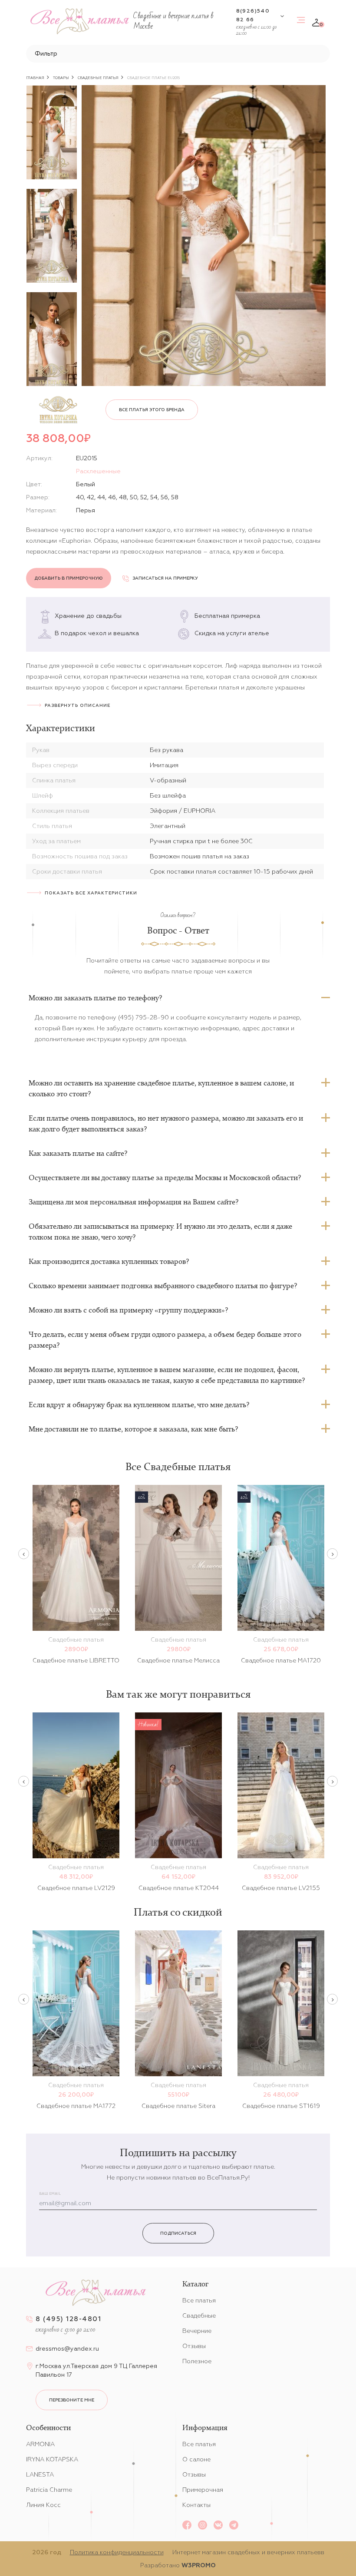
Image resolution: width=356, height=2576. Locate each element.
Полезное (197, 2361)
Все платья (199, 2300)
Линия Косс (43, 2505)
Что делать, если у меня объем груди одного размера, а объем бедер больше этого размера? (165, 1340)
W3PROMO (199, 2565)
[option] (52, 132)
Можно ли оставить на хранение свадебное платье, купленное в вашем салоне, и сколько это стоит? (161, 1088)
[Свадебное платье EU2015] (204, 236)
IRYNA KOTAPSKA (52, 2459)
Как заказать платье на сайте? (78, 1153)
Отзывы (194, 2346)
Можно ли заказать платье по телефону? (95, 998)
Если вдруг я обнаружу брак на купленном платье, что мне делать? (139, 1405)
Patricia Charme (49, 2490)
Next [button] (332, 1554)
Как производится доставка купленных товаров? (109, 1261)
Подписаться (178, 2233)
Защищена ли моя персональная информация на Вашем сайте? (133, 1202)
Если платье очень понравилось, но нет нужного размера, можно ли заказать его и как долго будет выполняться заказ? (166, 1123)
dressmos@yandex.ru (67, 2348)
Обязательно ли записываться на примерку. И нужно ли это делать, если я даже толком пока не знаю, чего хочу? (160, 1232)
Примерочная (203, 2490)
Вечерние (197, 2331)
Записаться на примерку (165, 578)
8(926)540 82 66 (253, 15)
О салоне (196, 2459)
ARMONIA (40, 2444)
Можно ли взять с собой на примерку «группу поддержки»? (128, 1310)
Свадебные (199, 2315)
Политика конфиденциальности (117, 2552)
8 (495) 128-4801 (68, 2319)
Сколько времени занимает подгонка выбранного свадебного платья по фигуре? (163, 1286)
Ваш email (50, 2194)
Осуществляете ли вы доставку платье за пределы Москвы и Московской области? (165, 1178)
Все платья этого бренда (152, 410)
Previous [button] (24, 1554)
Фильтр (46, 53)
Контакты (196, 2505)
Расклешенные (98, 471)
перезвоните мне (72, 2400)
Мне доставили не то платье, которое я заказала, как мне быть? (133, 1429)
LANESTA (40, 2474)
